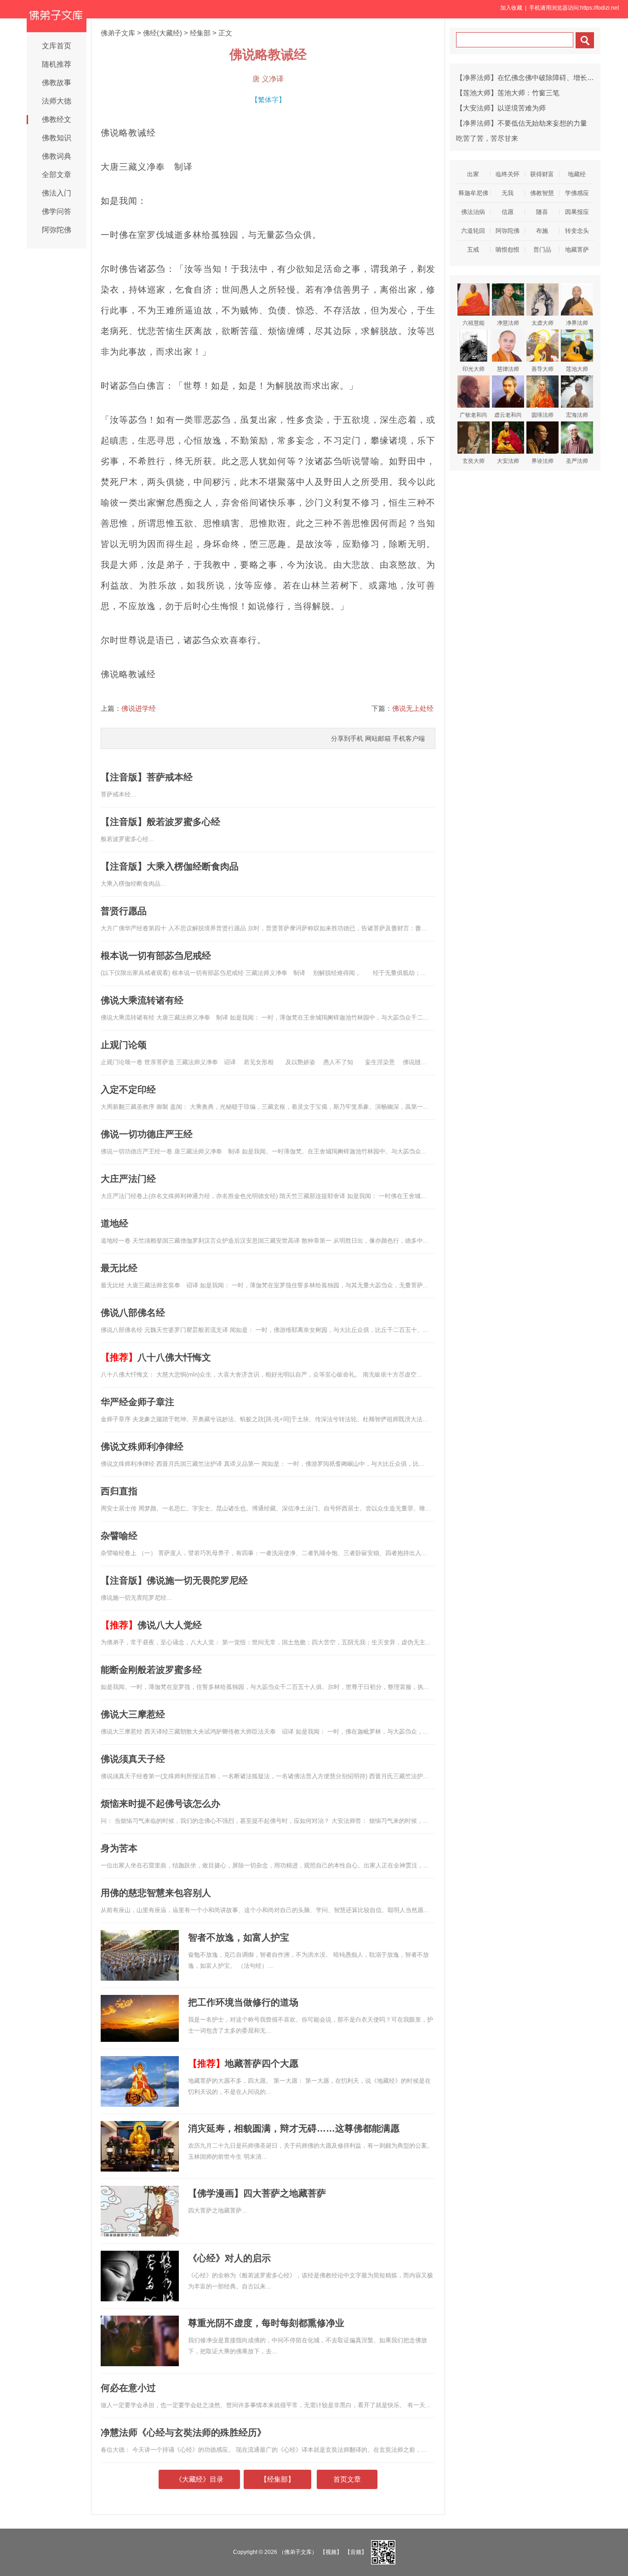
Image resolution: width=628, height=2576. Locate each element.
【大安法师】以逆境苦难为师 (501, 108)
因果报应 (577, 212)
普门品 (542, 250)
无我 (508, 193)
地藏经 (577, 174)
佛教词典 (57, 156)
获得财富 (542, 174)
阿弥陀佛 (57, 230)
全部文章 (57, 175)
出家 (473, 174)
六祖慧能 (474, 323)
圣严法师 (577, 461)
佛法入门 (57, 193)
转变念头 (577, 231)
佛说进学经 (139, 708)
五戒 (473, 250)
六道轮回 (473, 231)
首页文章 (347, 2479)
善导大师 (542, 369)
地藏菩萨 (577, 250)
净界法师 (577, 323)
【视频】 (331, 2552)
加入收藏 (511, 8)
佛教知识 (57, 138)
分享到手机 (347, 738)
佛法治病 (473, 212)
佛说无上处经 (413, 708)
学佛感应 (577, 193)
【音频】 (356, 2552)
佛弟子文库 (118, 33)
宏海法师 (577, 415)
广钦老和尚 (474, 415)
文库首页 (57, 46)
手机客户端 (409, 738)
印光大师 (474, 369)
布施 (542, 231)
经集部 (200, 33)
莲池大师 (577, 369)
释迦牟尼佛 (473, 193)
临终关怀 (508, 174)
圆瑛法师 (542, 415)
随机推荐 (57, 64)
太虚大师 (542, 323)
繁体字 (268, 100)
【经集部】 (277, 2479)
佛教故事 (57, 83)
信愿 (508, 212)
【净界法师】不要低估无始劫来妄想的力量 (522, 123)
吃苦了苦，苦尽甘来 (487, 138)
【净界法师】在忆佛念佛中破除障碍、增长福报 (528, 78)
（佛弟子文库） (298, 2552)
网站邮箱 (378, 738)
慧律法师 (508, 369)
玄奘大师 (474, 461)
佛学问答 (57, 211)
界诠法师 (542, 461)
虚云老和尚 (508, 415)
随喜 (542, 212)
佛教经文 (57, 119)
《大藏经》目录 (199, 2479)
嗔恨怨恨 (508, 250)
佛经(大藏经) (163, 33)
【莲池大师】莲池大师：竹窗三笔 (508, 93)
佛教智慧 (542, 193)
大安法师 (508, 461)
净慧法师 (508, 323)
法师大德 (57, 101)
